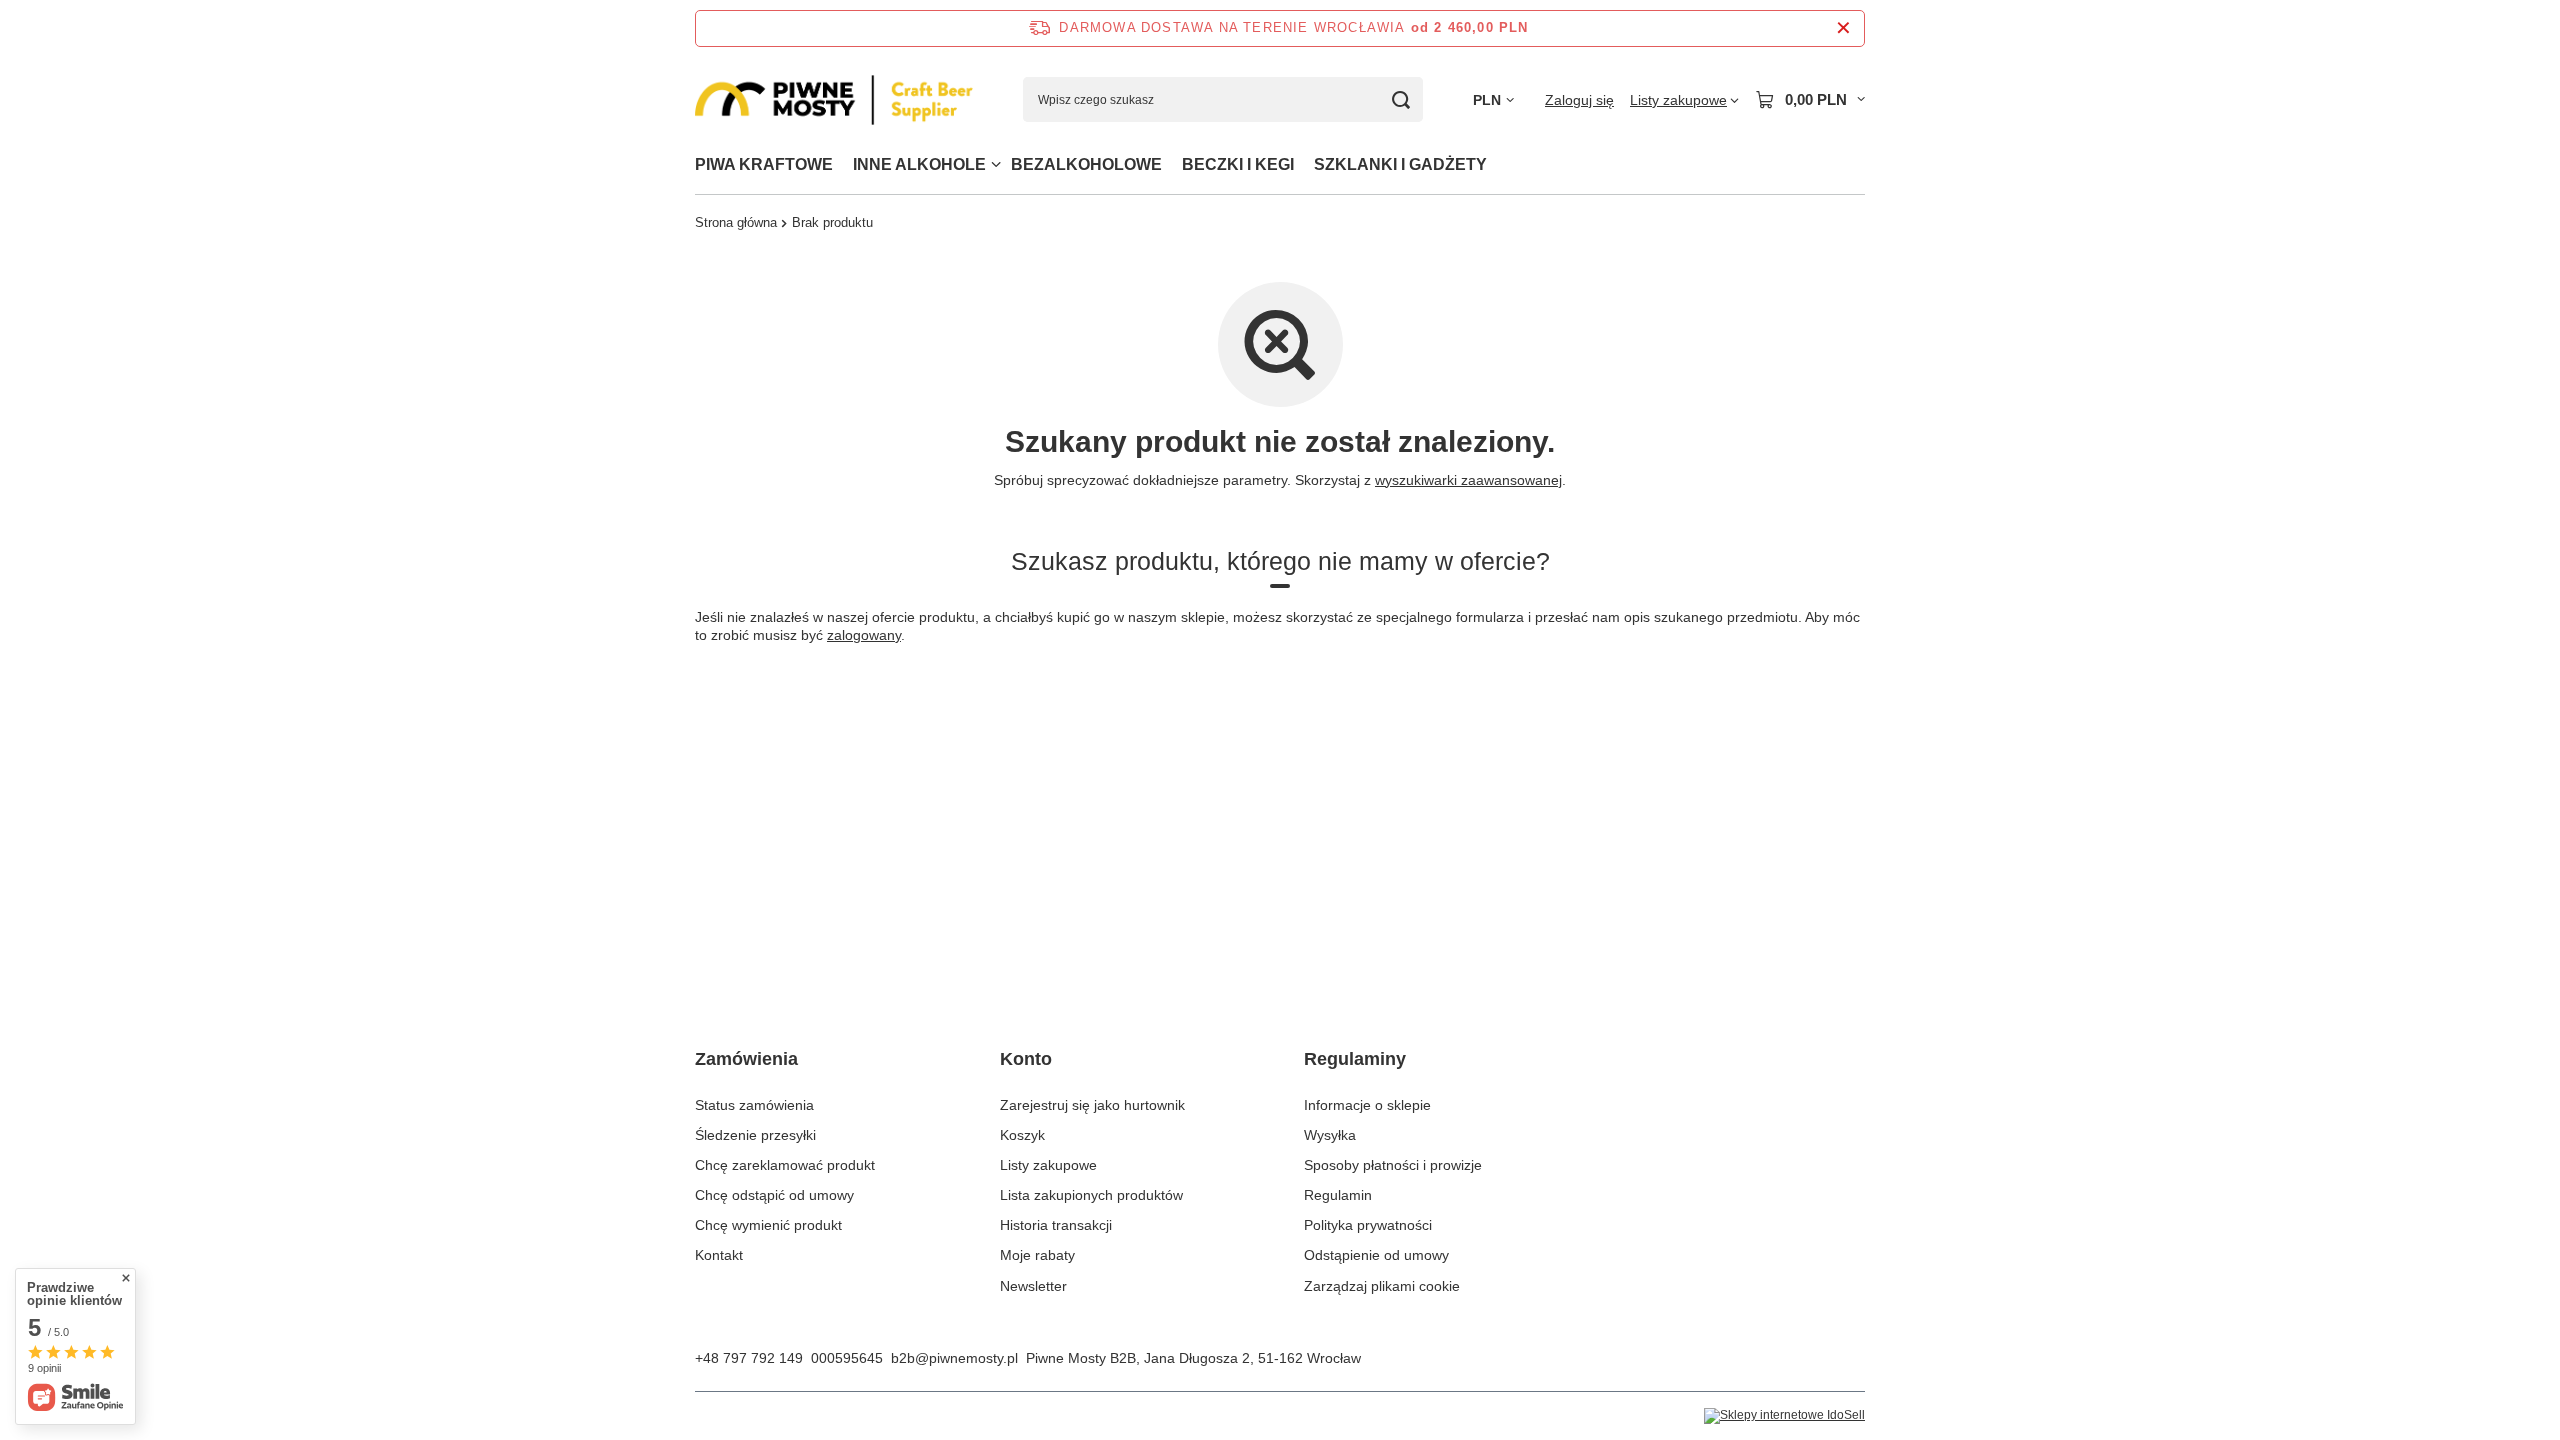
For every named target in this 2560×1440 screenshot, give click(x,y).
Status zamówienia (754, 1105)
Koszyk (1022, 1135)
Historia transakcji (1056, 1225)
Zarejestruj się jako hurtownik (1092, 1105)
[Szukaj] (1400, 99)
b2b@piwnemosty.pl (954, 1358)
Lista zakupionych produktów (1091, 1195)
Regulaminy (1355, 1059)
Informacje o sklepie (1367, 1105)
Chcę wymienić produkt (768, 1225)
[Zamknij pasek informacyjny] (1843, 28)
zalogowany (864, 635)
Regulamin (1338, 1195)
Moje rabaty (1037, 1255)
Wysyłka (1330, 1135)
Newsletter (1033, 1286)
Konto (1026, 1059)
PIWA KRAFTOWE (764, 164)
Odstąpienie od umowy (1376, 1255)
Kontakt (719, 1255)
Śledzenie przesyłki (755, 1135)
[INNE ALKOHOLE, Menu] (996, 164)
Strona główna (736, 222)
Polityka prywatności (1368, 1225)
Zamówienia (746, 1059)
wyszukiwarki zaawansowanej (1468, 480)
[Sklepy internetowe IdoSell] (1784, 1416)
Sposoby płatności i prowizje (1393, 1165)
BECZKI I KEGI (1238, 164)
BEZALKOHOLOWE (1086, 164)
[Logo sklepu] (834, 100)
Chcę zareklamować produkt (785, 1165)
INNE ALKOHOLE (919, 164)
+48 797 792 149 (749, 1358)
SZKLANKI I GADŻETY (1400, 164)
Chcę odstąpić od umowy (774, 1195)
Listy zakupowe (1048, 1165)
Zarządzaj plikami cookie (1382, 1286)
